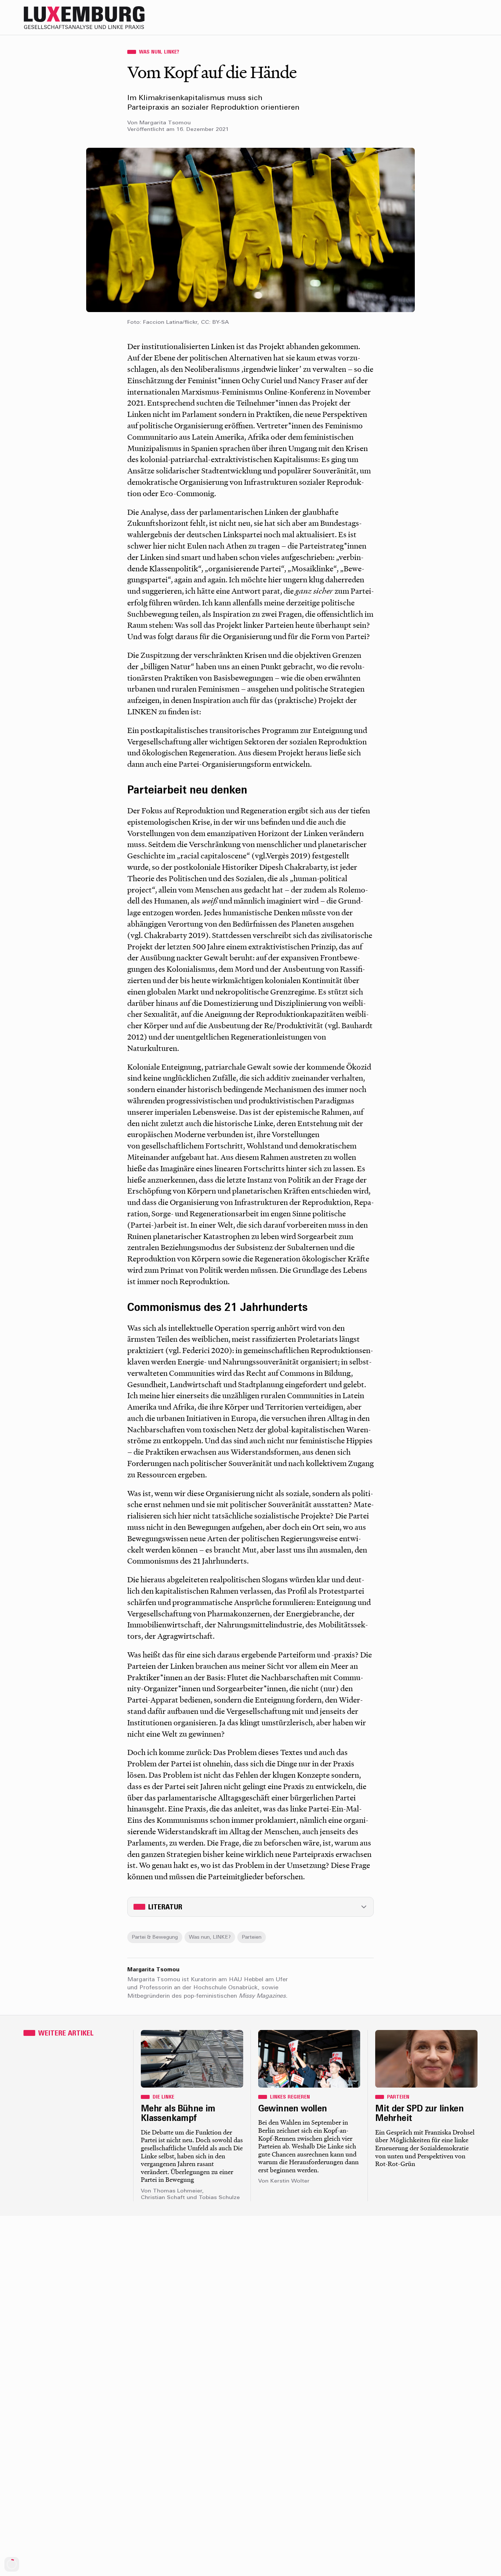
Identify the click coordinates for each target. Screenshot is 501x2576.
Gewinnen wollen (293, 2109)
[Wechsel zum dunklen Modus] (456, 18)
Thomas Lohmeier (178, 2191)
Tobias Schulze (219, 2198)
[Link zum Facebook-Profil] (442, 18)
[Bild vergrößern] (251, 230)
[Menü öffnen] (471, 18)
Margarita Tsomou (165, 123)
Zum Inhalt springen (477, 5)
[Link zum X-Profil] (427, 18)
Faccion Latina (163, 323)
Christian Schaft (163, 2198)
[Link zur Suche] (412, 18)
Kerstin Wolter (290, 2181)
